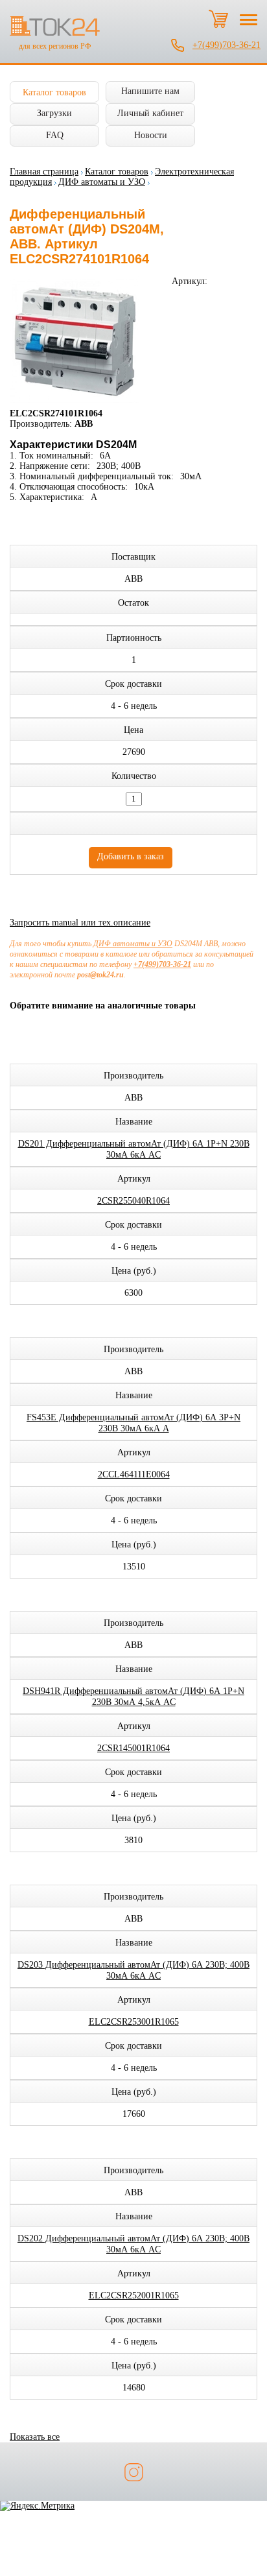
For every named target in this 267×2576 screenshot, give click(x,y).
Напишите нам (150, 91)
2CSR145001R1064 (133, 1748)
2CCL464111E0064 (134, 1474)
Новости (151, 135)
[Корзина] (218, 19)
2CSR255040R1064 (133, 1201)
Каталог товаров (54, 92)
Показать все (35, 2437)
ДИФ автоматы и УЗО (102, 182)
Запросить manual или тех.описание (80, 923)
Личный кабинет (150, 113)
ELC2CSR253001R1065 (134, 2022)
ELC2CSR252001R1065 (134, 2296)
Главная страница (44, 172)
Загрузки (54, 113)
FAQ (55, 135)
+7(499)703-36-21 (226, 45)
